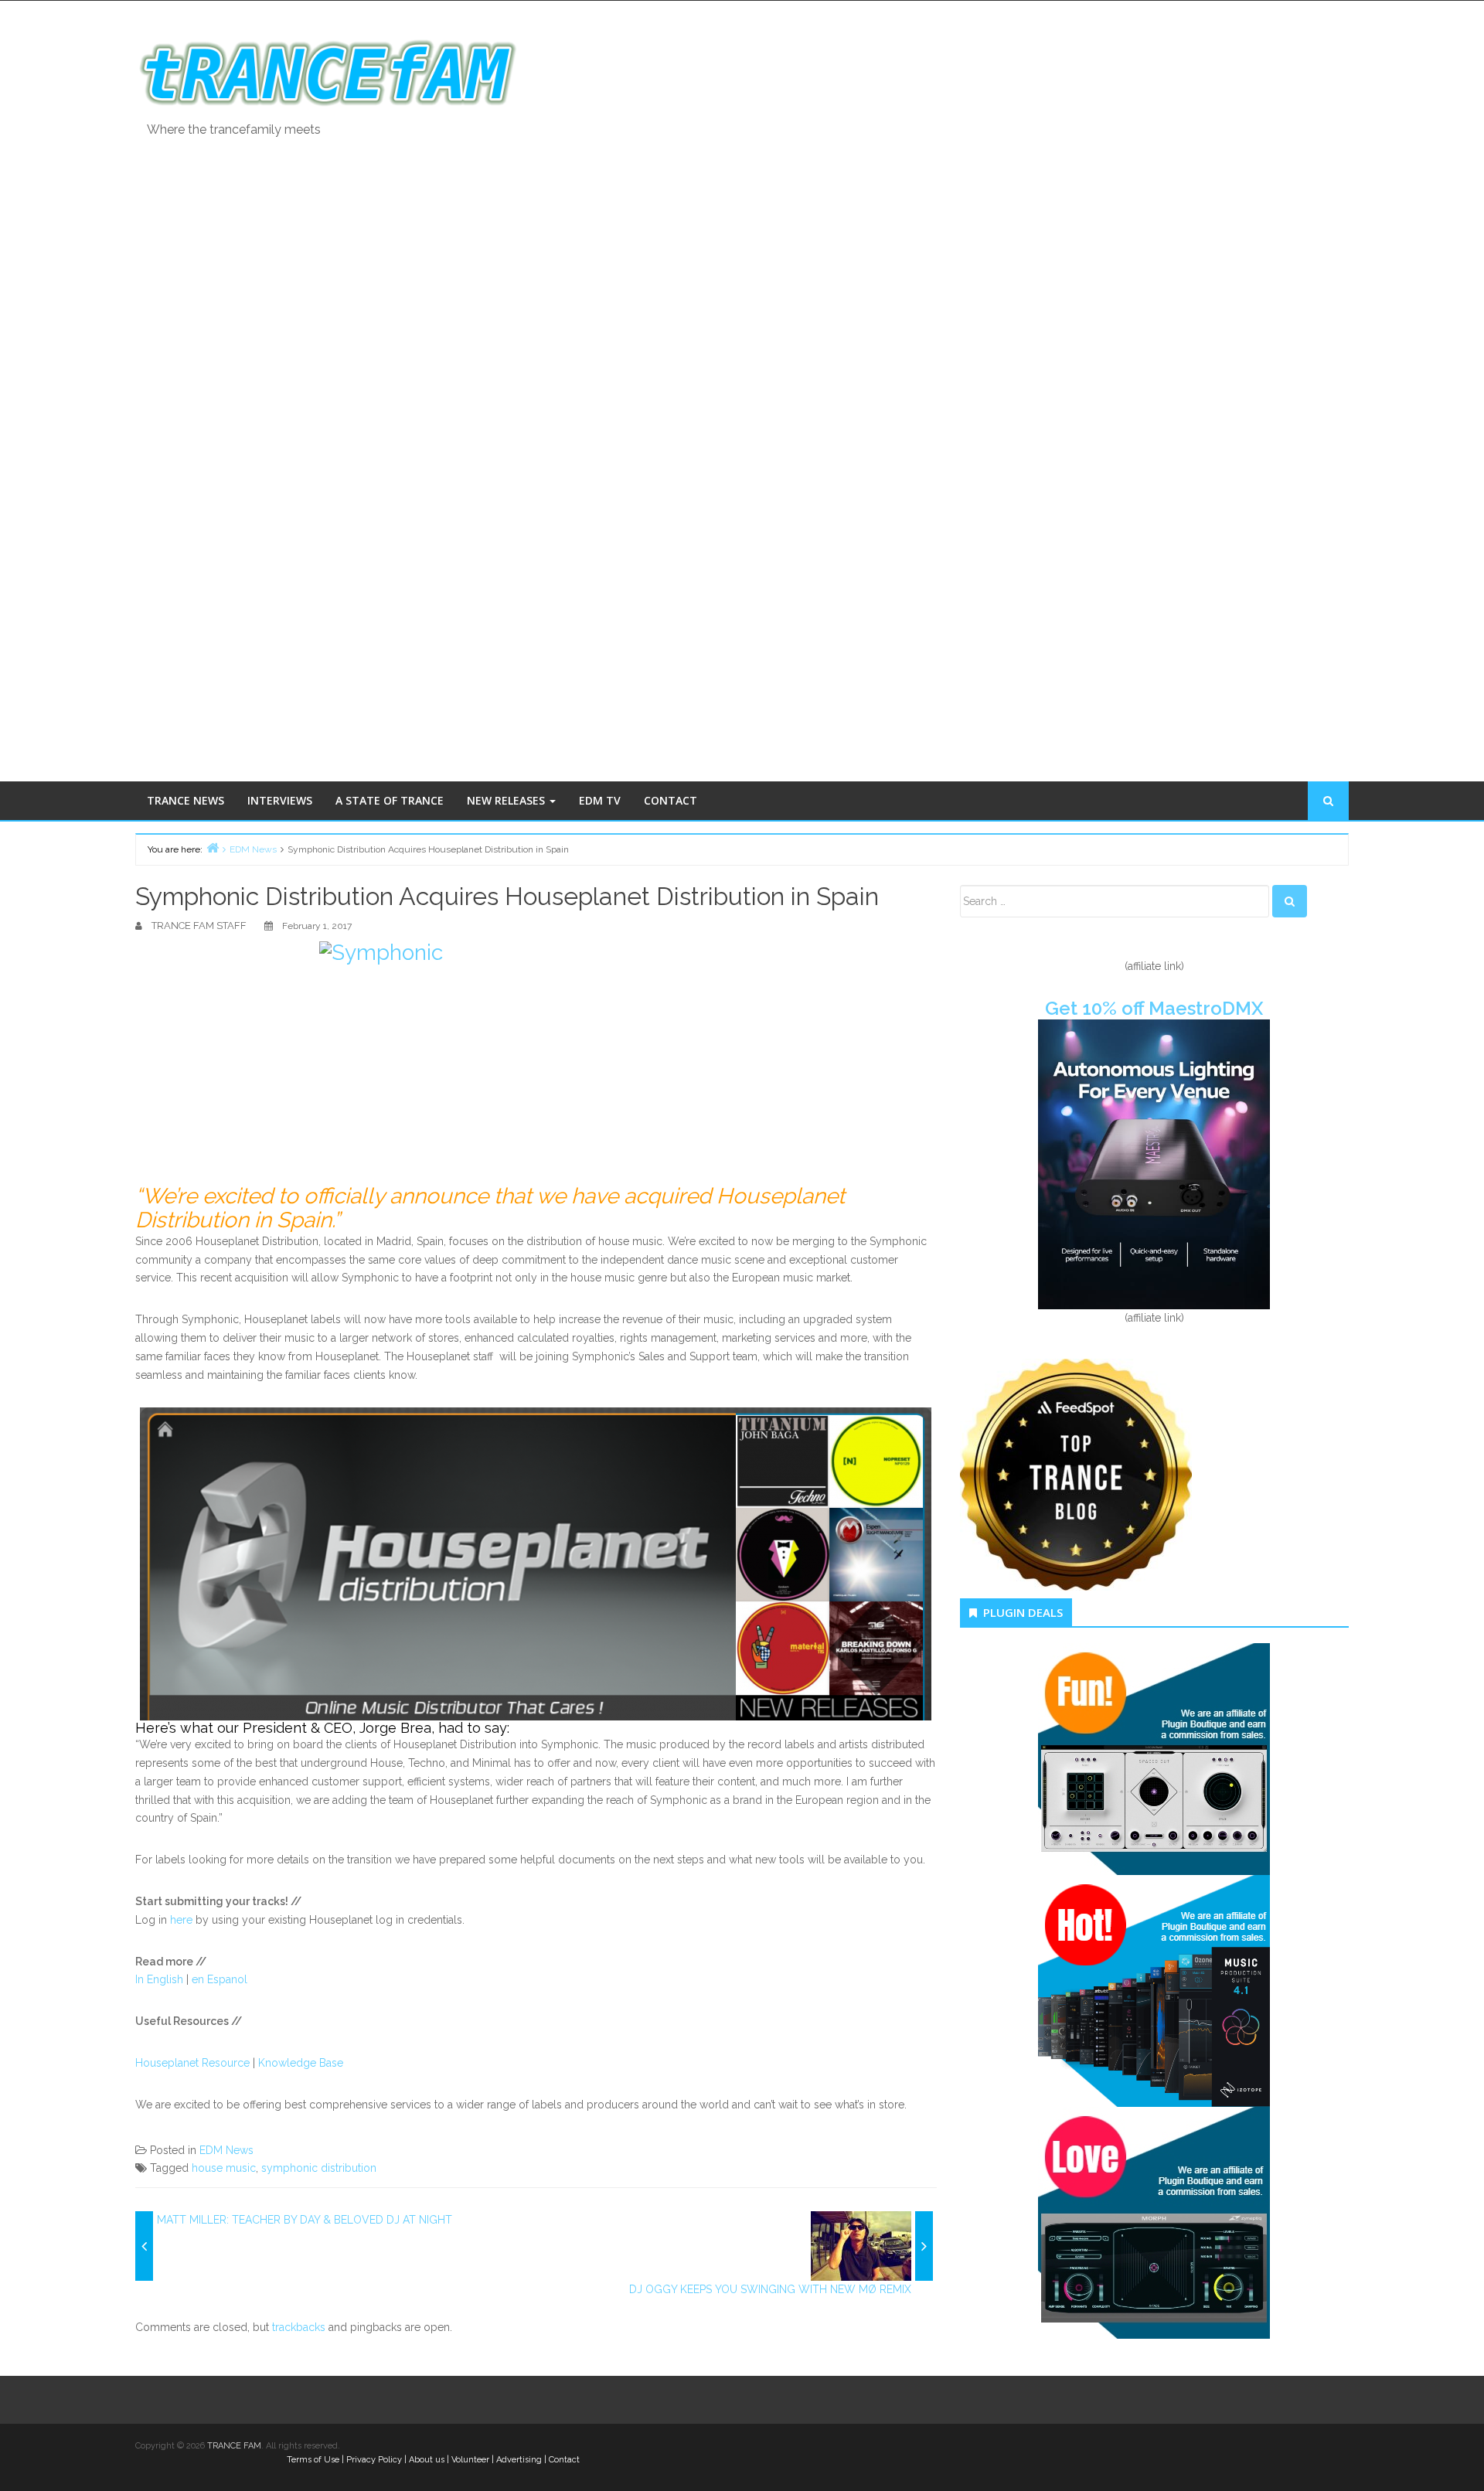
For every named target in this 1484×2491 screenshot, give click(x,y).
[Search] (1290, 901)
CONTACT (671, 800)
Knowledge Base (301, 2063)
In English (159, 1979)
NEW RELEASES (507, 800)
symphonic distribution (319, 2168)
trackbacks (299, 2327)
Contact (564, 2460)
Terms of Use (313, 2460)
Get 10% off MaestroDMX (1154, 1008)
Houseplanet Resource (192, 2063)
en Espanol (220, 1979)
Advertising (519, 2460)
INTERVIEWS (280, 800)
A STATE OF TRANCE (390, 800)
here (181, 1920)
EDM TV (600, 800)
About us (427, 2460)
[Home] (213, 847)
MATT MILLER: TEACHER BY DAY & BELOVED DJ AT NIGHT (305, 2220)
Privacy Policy (374, 2460)
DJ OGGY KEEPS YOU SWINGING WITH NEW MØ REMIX (770, 2289)
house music (224, 2168)
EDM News (226, 2150)
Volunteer (470, 2460)
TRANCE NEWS (185, 800)
